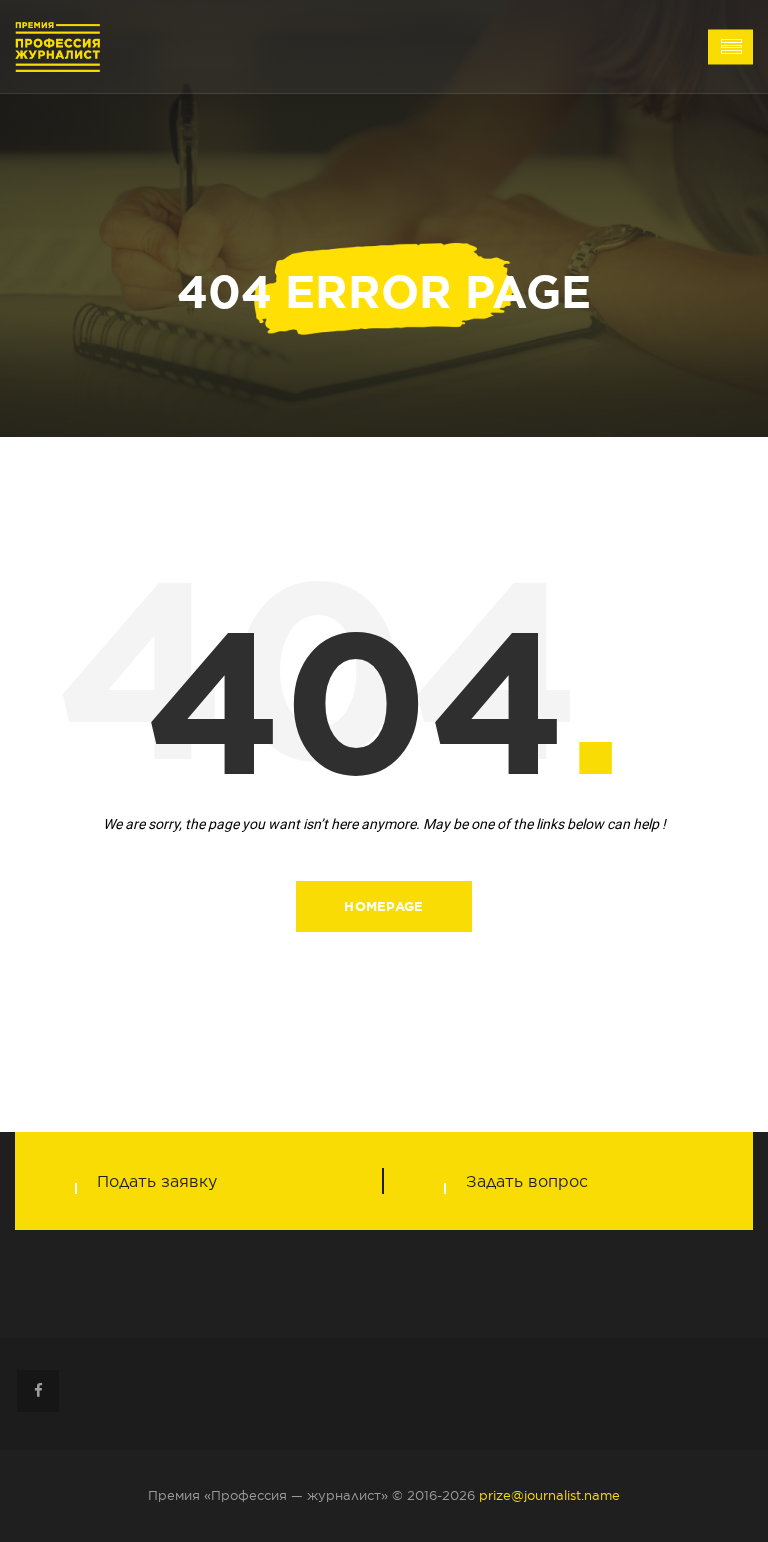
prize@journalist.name (549, 1495)
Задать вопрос (527, 1181)
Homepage (383, 906)
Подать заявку (157, 1181)
